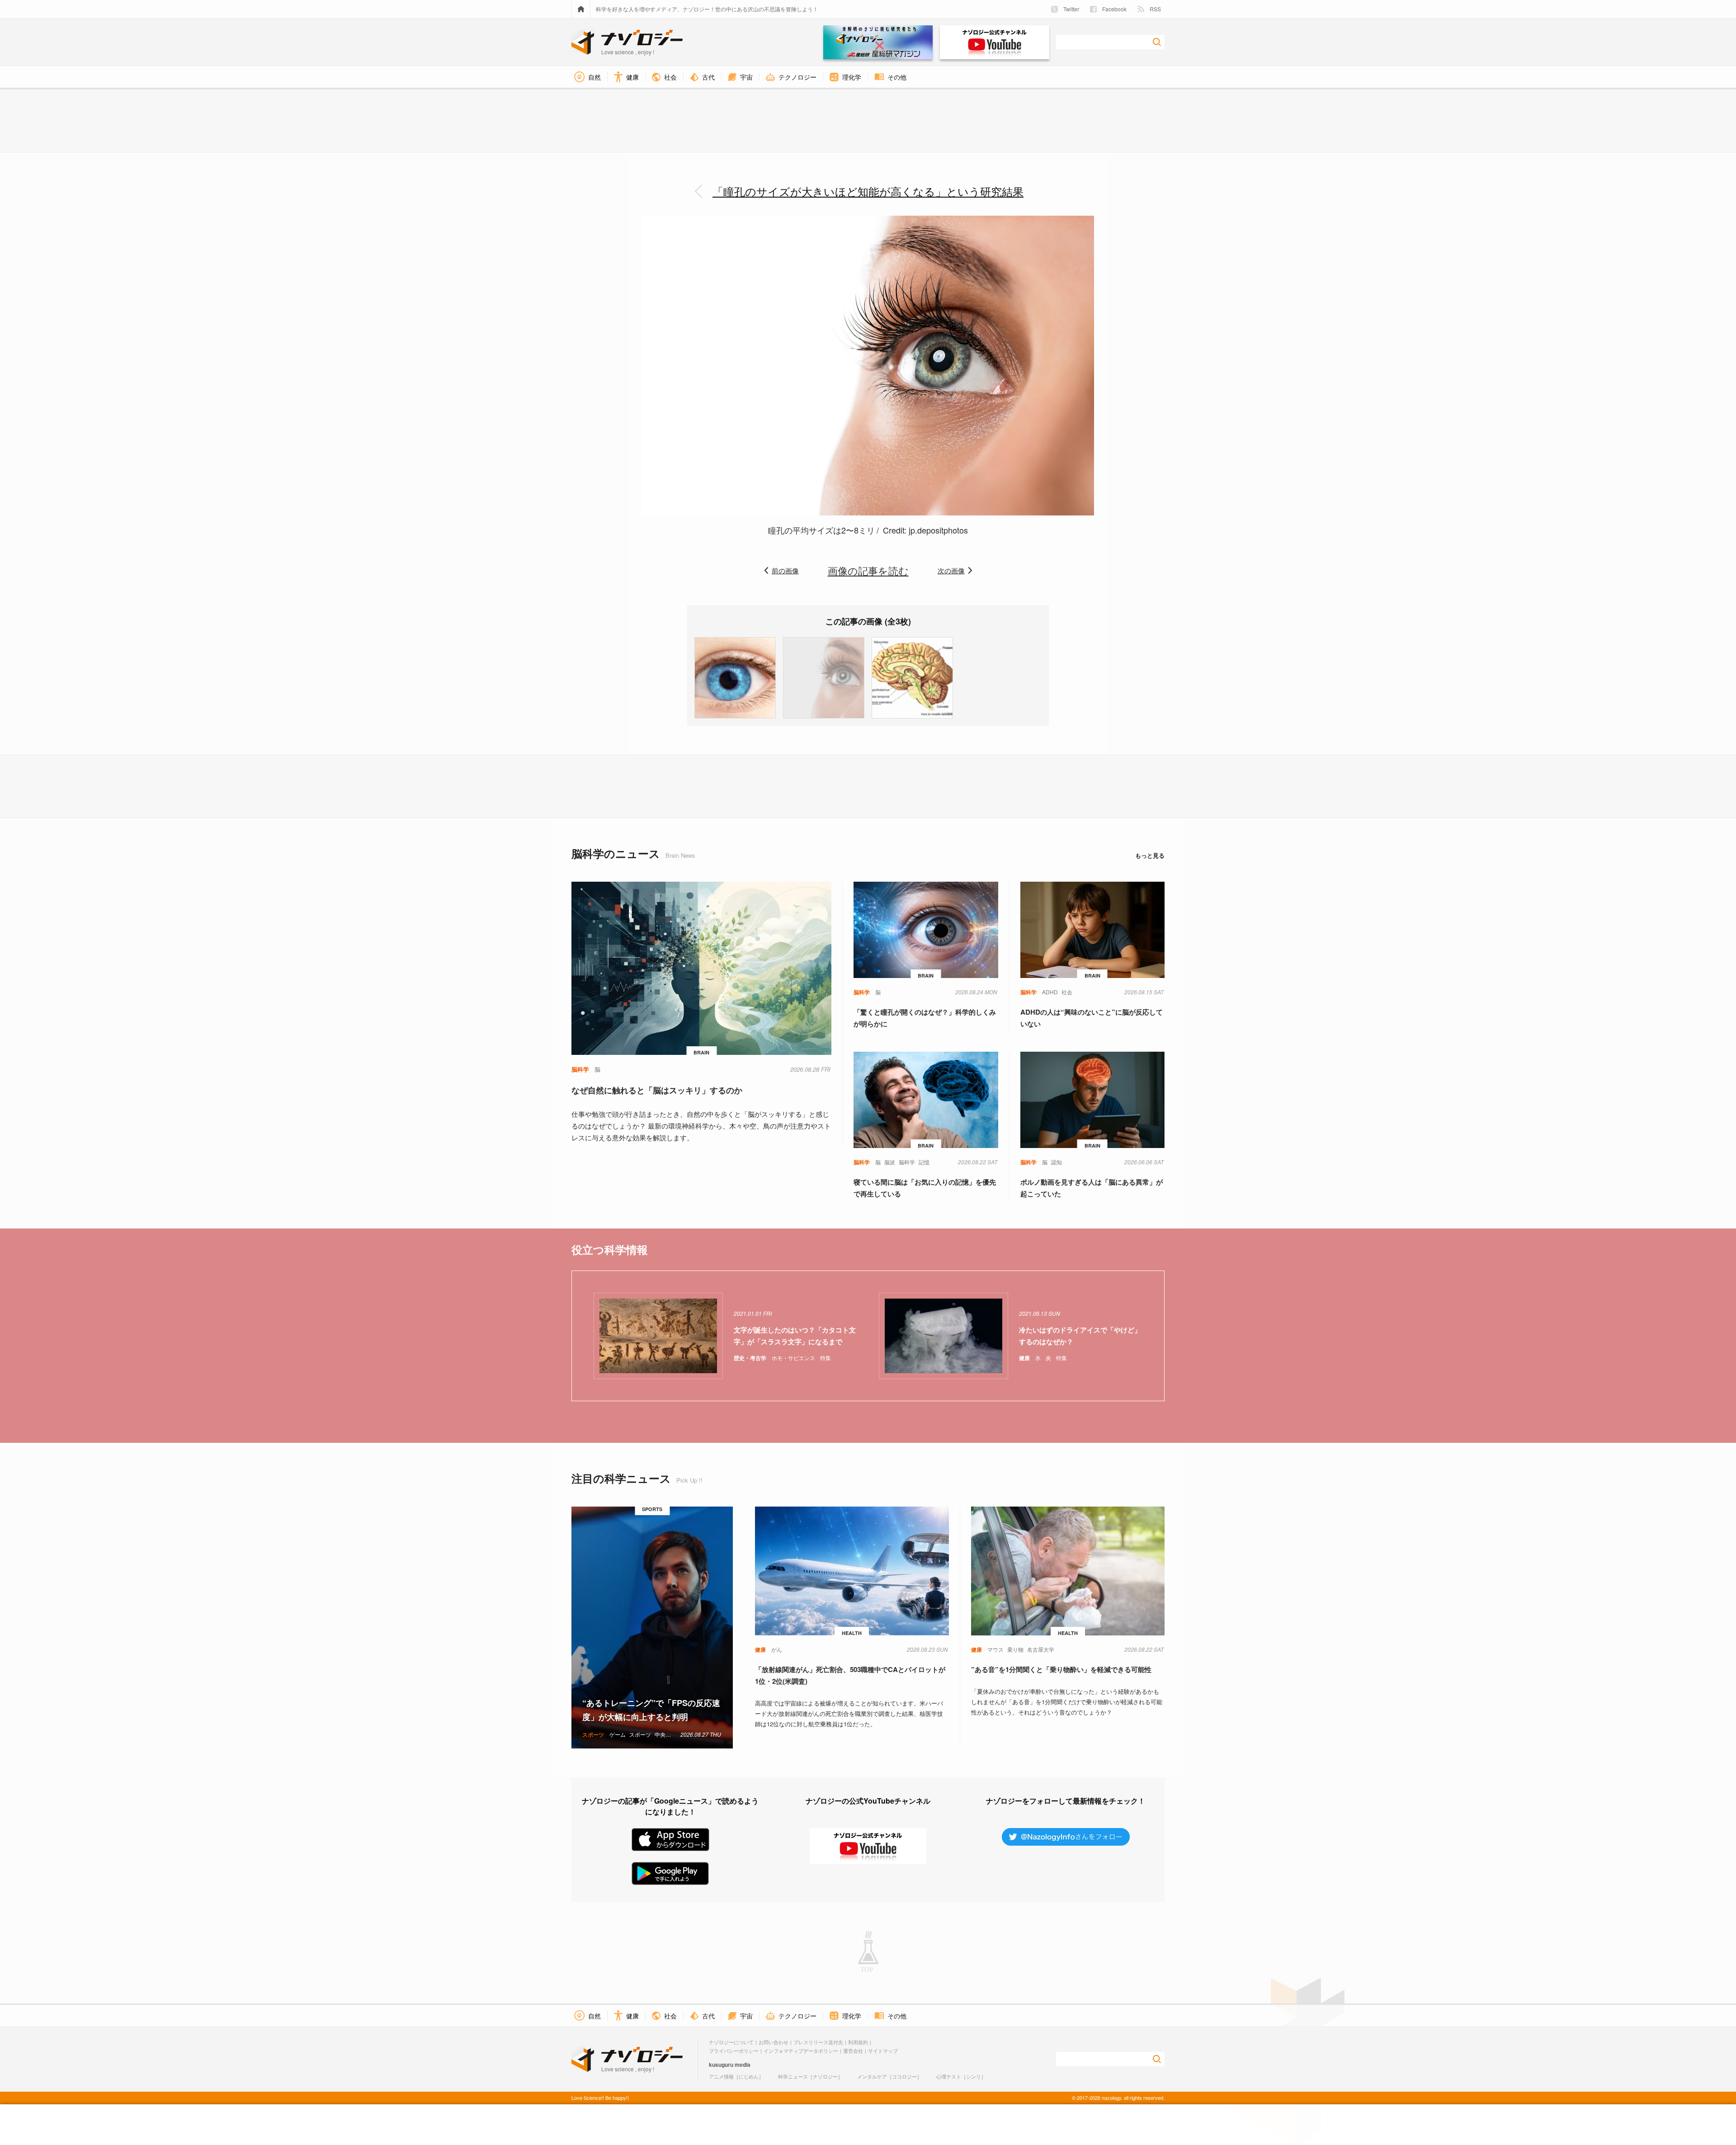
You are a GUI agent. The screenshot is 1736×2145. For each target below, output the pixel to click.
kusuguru (721, 2065)
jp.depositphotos (938, 530)
